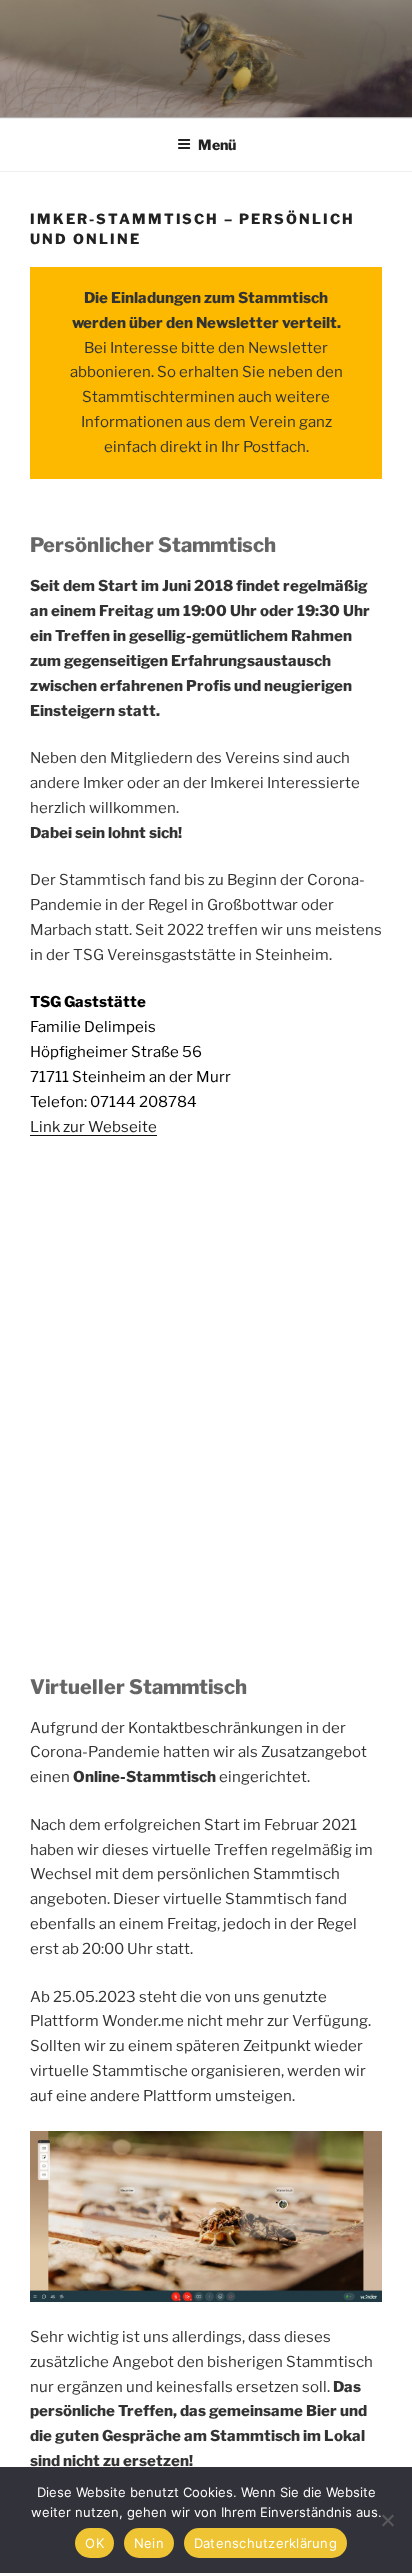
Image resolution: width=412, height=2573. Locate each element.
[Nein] (387, 2520)
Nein (149, 2543)
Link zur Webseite (93, 1127)
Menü (217, 144)
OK (94, 2543)
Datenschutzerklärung (265, 2543)
